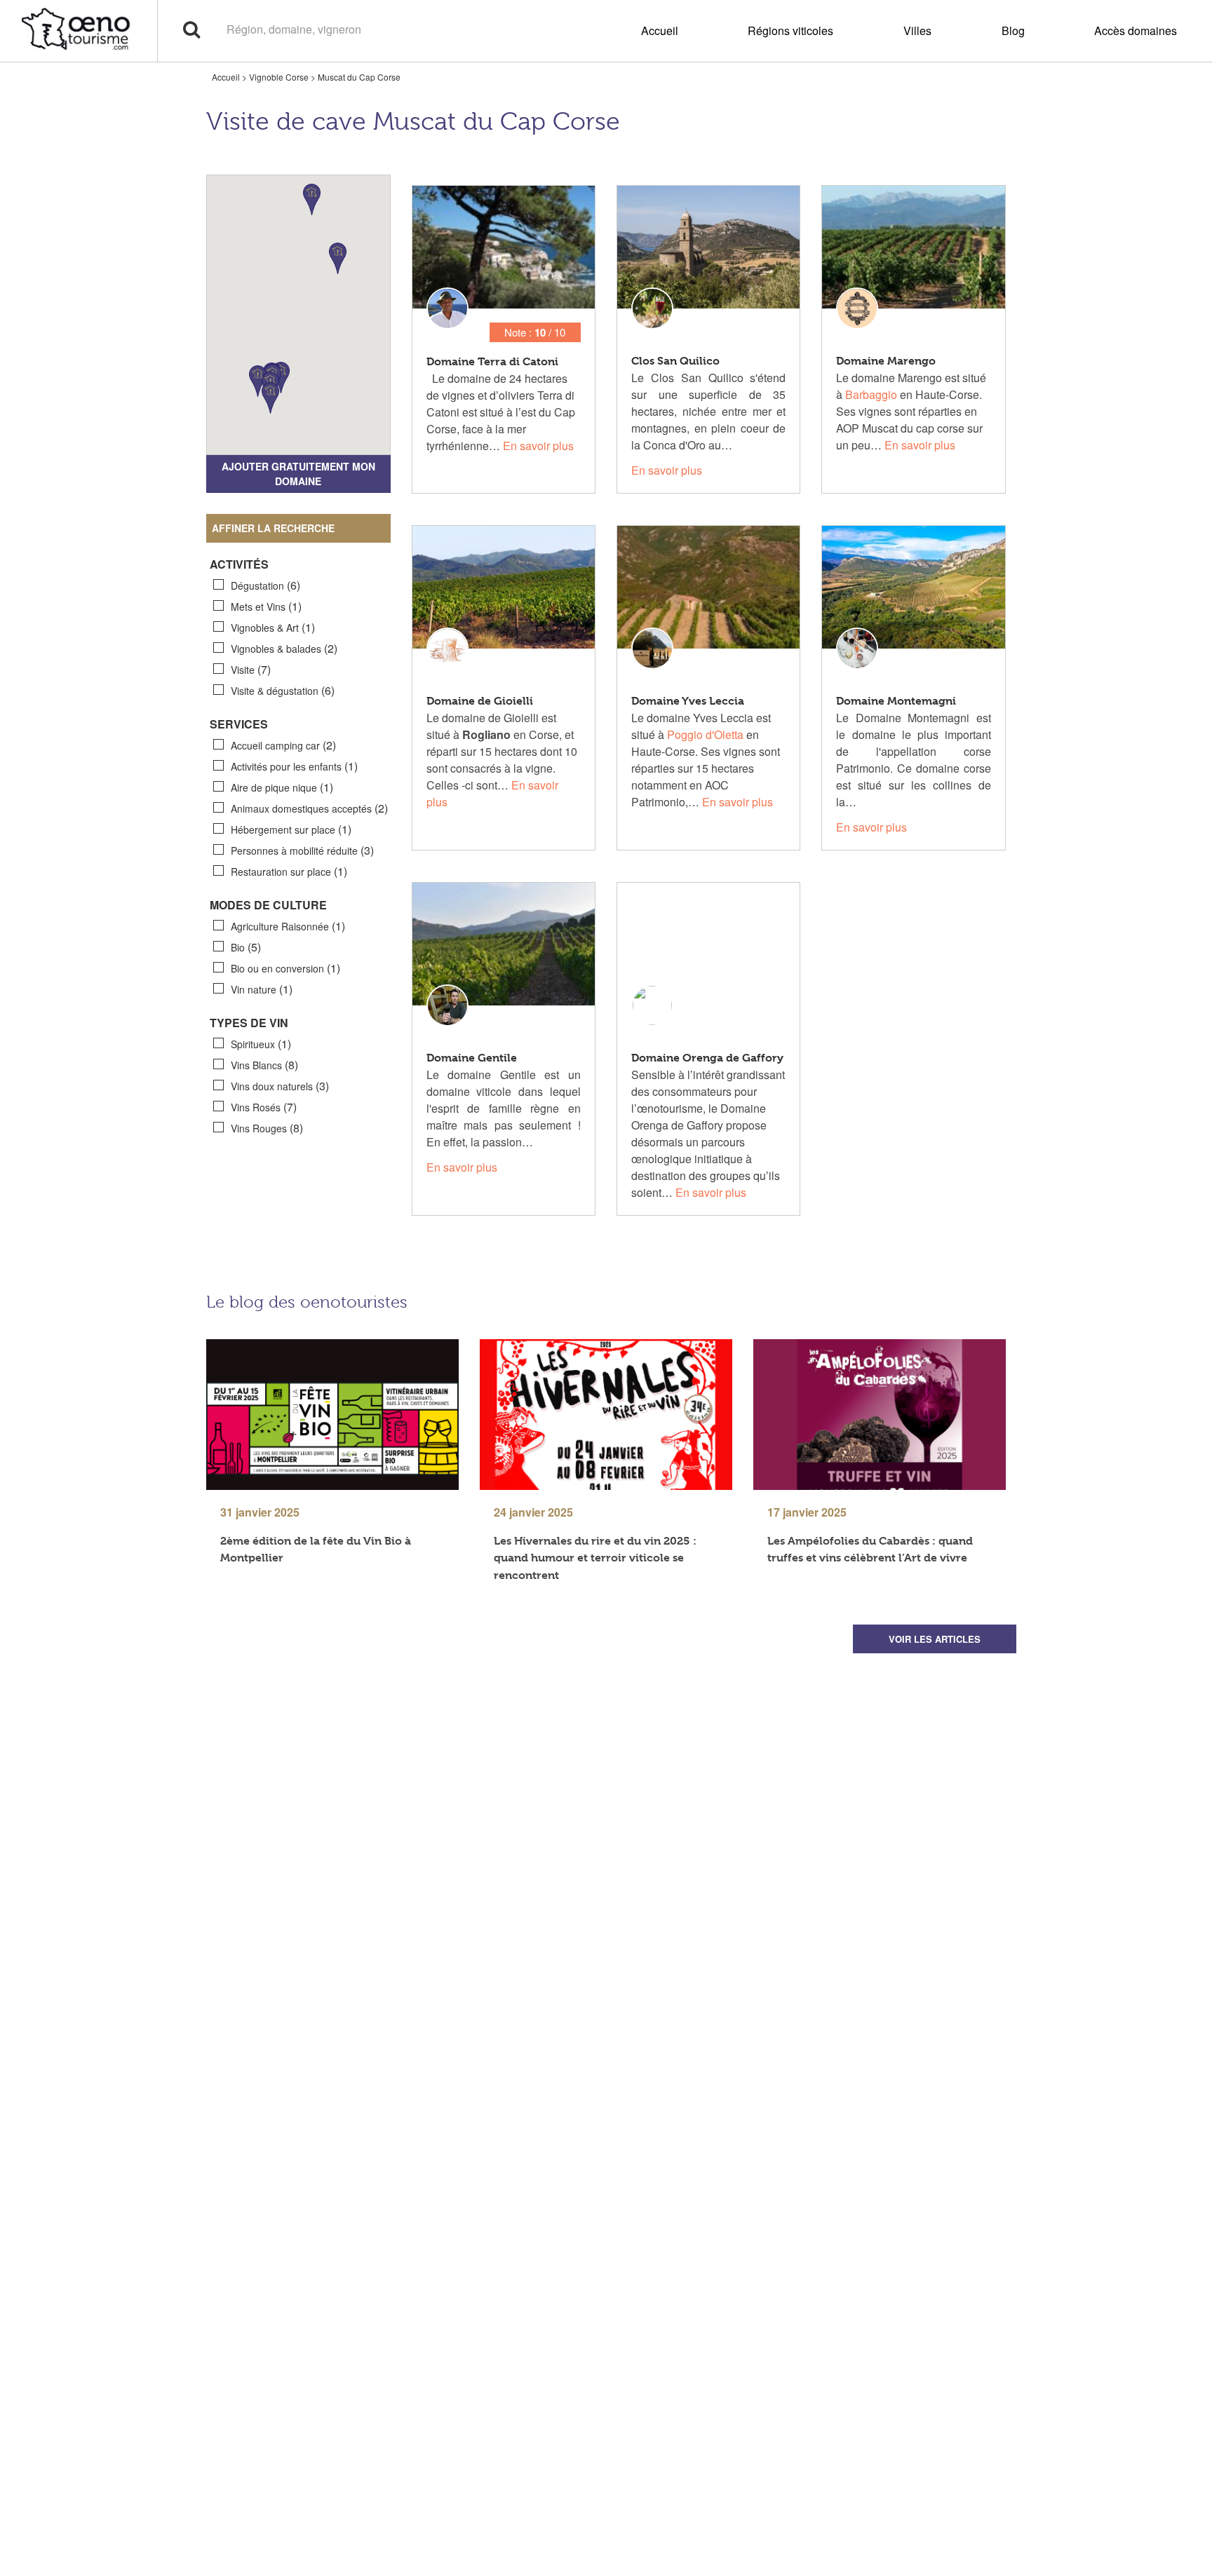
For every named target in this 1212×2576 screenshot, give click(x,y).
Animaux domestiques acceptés (309, 808)
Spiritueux (261, 1044)
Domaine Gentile (472, 1058)
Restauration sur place (289, 871)
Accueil (660, 30)
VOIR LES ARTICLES (935, 1639)
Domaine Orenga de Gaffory (707, 1058)
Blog (1013, 30)
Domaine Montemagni (896, 701)
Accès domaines (1136, 30)
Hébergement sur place (291, 829)
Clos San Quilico (675, 361)
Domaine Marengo (886, 361)
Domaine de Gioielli (480, 701)
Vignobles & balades (284, 648)
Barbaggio (871, 394)
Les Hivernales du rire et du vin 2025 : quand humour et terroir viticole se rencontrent (595, 1558)
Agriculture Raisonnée (288, 926)
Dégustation (265, 585)
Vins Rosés (264, 1107)
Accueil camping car (283, 745)
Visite (251, 669)
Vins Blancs (264, 1065)
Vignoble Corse (279, 77)
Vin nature (262, 989)
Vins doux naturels (280, 1086)
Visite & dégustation (283, 690)
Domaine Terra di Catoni (492, 361)
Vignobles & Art (273, 627)
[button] (338, 258)
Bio (246, 947)
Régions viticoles (790, 30)
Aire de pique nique (282, 787)
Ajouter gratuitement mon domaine (298, 474)
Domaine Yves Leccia (688, 701)
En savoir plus (538, 446)
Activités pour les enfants (294, 766)
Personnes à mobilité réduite (302, 850)
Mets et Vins (266, 606)
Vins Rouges (267, 1128)
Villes (917, 30)
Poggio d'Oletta (705, 734)
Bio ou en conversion (285, 968)
